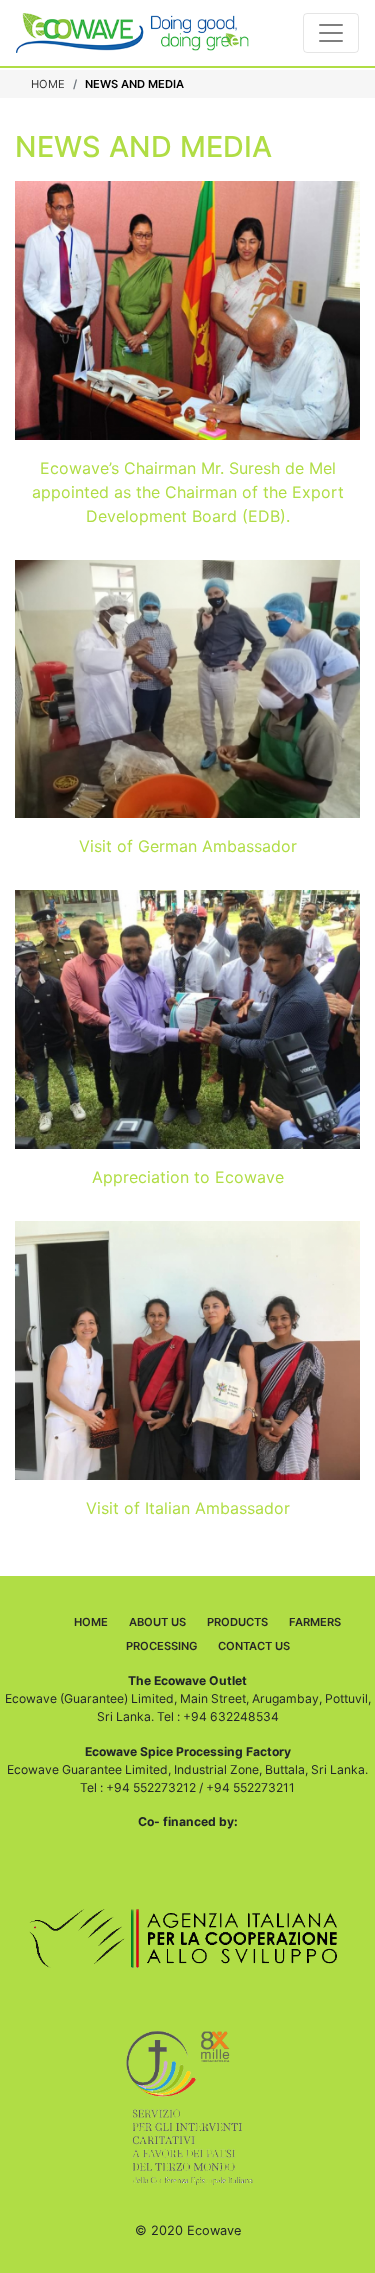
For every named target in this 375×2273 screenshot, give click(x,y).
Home (48, 84)
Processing (161, 1646)
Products (237, 1622)
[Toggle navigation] (331, 33)
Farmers (315, 1622)
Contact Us (254, 1646)
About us (157, 1622)
